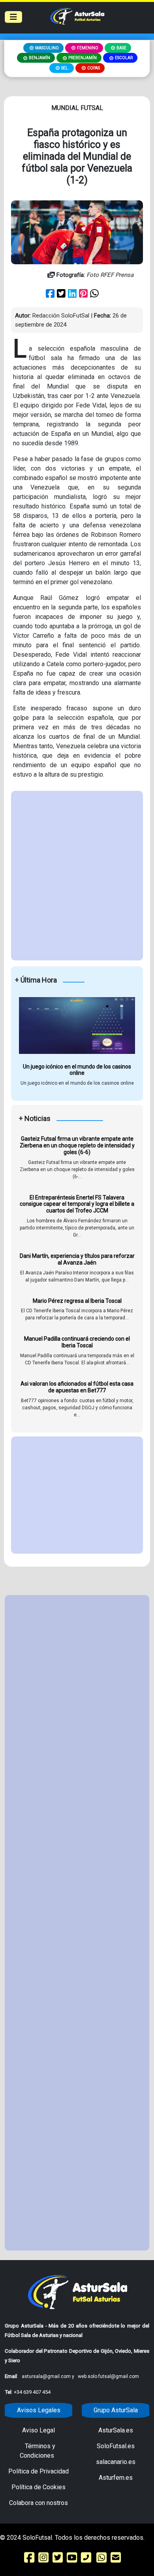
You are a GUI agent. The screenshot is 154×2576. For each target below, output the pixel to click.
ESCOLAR (124, 58)
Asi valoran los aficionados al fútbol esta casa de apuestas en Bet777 (77, 1387)
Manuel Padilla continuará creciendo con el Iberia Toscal (77, 1342)
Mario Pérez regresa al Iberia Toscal (77, 1301)
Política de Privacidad (38, 2471)
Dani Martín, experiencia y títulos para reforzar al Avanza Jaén (77, 1259)
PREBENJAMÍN (83, 58)
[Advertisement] (77, 876)
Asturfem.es (116, 2478)
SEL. (65, 68)
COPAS (94, 68)
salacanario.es (116, 2462)
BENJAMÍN (39, 58)
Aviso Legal (38, 2430)
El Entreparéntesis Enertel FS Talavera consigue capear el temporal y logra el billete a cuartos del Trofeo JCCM (77, 1204)
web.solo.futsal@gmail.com (108, 2376)
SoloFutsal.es (116, 2446)
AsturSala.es (116, 2430)
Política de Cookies (38, 2487)
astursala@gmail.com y (49, 2376)
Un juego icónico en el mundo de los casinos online (77, 1070)
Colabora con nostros (38, 2503)
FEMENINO (88, 48)
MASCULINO (47, 48)
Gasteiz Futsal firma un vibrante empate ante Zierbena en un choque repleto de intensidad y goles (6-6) (77, 1145)
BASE (121, 48)
